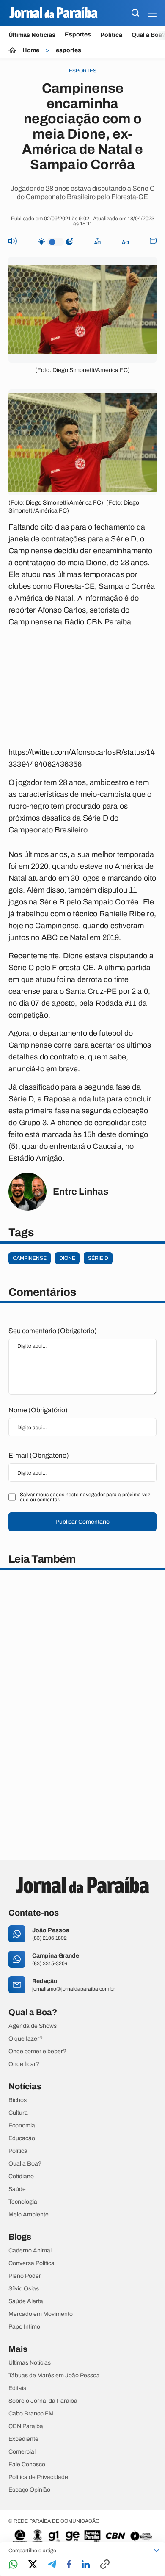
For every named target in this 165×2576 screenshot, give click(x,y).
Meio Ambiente (29, 2215)
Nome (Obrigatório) (38, 1410)
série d (98, 1258)
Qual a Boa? (25, 2164)
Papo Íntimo (24, 2327)
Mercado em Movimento (41, 2314)
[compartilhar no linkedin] (86, 2565)
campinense (30, 1258)
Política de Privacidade (38, 2477)
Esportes (78, 35)
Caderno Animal (30, 2251)
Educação (22, 2138)
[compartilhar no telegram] (52, 2565)
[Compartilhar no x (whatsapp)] (33, 2565)
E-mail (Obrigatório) (39, 1455)
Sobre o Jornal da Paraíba (43, 2401)
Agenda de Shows (33, 2026)
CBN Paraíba (26, 2426)
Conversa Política (32, 2263)
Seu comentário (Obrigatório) (53, 1331)
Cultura (18, 2113)
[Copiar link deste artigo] (105, 2565)
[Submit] (135, 13)
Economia (22, 2126)
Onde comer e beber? (37, 2052)
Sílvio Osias (24, 2289)
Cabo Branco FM (31, 2414)
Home (31, 50)
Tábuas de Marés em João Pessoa (54, 2376)
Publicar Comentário (82, 1522)
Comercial (22, 2452)
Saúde (17, 2189)
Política (111, 35)
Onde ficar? (24, 2064)
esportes (69, 50)
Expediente (23, 2439)
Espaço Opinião (29, 2490)
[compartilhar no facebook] (69, 2565)
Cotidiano (21, 2177)
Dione (67, 1258)
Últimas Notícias (32, 35)
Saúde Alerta (26, 2301)
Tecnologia (23, 2202)
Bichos (18, 2100)
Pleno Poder (25, 2276)
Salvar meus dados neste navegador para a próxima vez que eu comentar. (85, 1497)
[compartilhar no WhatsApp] (13, 2565)
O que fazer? (26, 2039)
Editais (17, 2388)
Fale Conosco (27, 2465)
